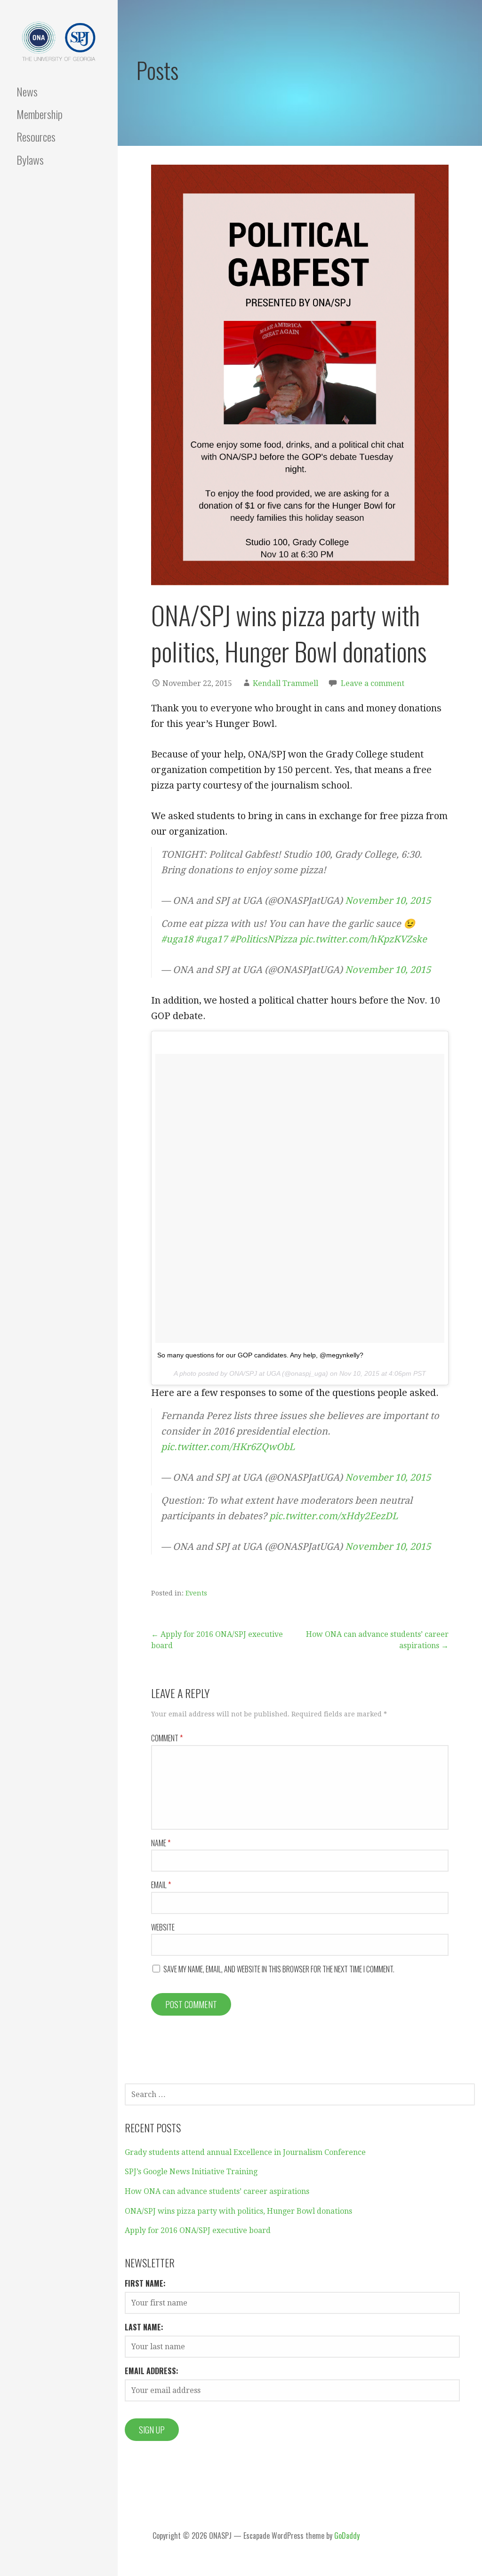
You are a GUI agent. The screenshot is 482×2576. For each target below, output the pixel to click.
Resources (36, 136)
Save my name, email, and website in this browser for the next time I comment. (279, 1969)
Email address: (152, 2371)
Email (161, 1885)
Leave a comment (373, 683)
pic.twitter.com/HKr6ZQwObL (228, 1447)
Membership (40, 114)
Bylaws (30, 160)
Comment (167, 1738)
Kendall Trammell (285, 683)
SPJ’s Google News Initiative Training (191, 2172)
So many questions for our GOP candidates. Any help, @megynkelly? (260, 1355)
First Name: (145, 2283)
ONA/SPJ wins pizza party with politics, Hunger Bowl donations (238, 2211)
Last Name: (144, 2327)
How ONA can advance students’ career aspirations (217, 2191)
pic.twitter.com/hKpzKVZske (363, 939)
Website (163, 1927)
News (27, 91)
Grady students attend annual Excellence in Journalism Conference (245, 2152)
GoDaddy (347, 2536)
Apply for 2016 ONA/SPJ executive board (198, 2230)
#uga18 (177, 939)
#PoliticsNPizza (263, 939)
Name (161, 1843)
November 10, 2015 (388, 901)
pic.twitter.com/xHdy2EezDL (333, 1516)
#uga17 (211, 939)
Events (196, 1593)
